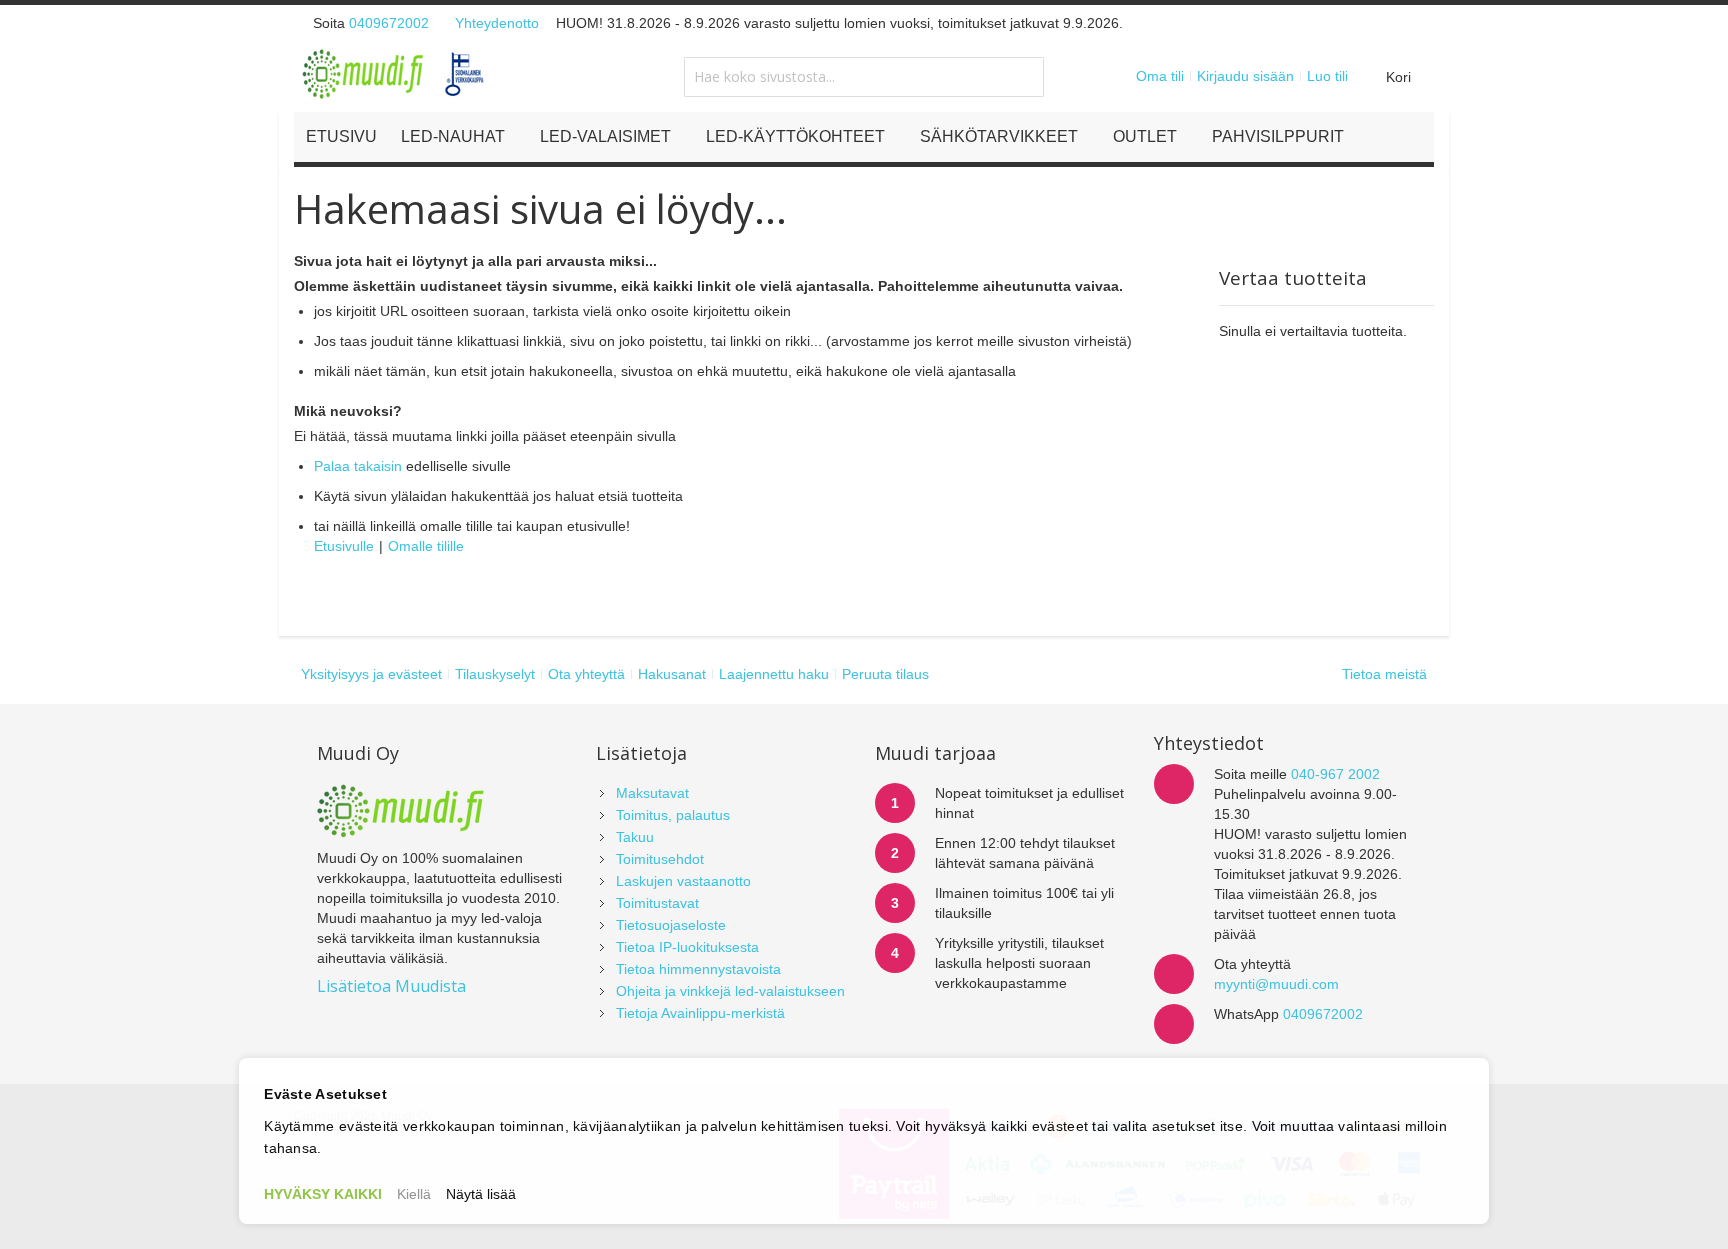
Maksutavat (652, 793)
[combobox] (864, 77)
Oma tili (1160, 76)
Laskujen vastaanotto (683, 881)
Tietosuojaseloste (671, 925)
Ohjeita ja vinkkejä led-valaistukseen (730, 991)
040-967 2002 (1335, 774)
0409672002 (389, 23)
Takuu (635, 837)
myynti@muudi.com (1276, 984)
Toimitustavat (657, 903)
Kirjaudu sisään (1245, 76)
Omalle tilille (426, 546)
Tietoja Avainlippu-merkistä (700, 1013)
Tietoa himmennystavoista (698, 969)
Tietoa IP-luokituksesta (687, 947)
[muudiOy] (394, 74)
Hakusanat (672, 674)
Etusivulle (344, 546)
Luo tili (1327, 76)
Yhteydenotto (497, 23)
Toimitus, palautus (673, 815)
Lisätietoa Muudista (391, 986)
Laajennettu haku (774, 674)
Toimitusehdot (660, 859)
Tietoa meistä (1384, 674)
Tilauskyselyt (495, 674)
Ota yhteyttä (586, 674)
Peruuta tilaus (885, 674)
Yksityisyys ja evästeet (371, 674)
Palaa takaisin (358, 466)
